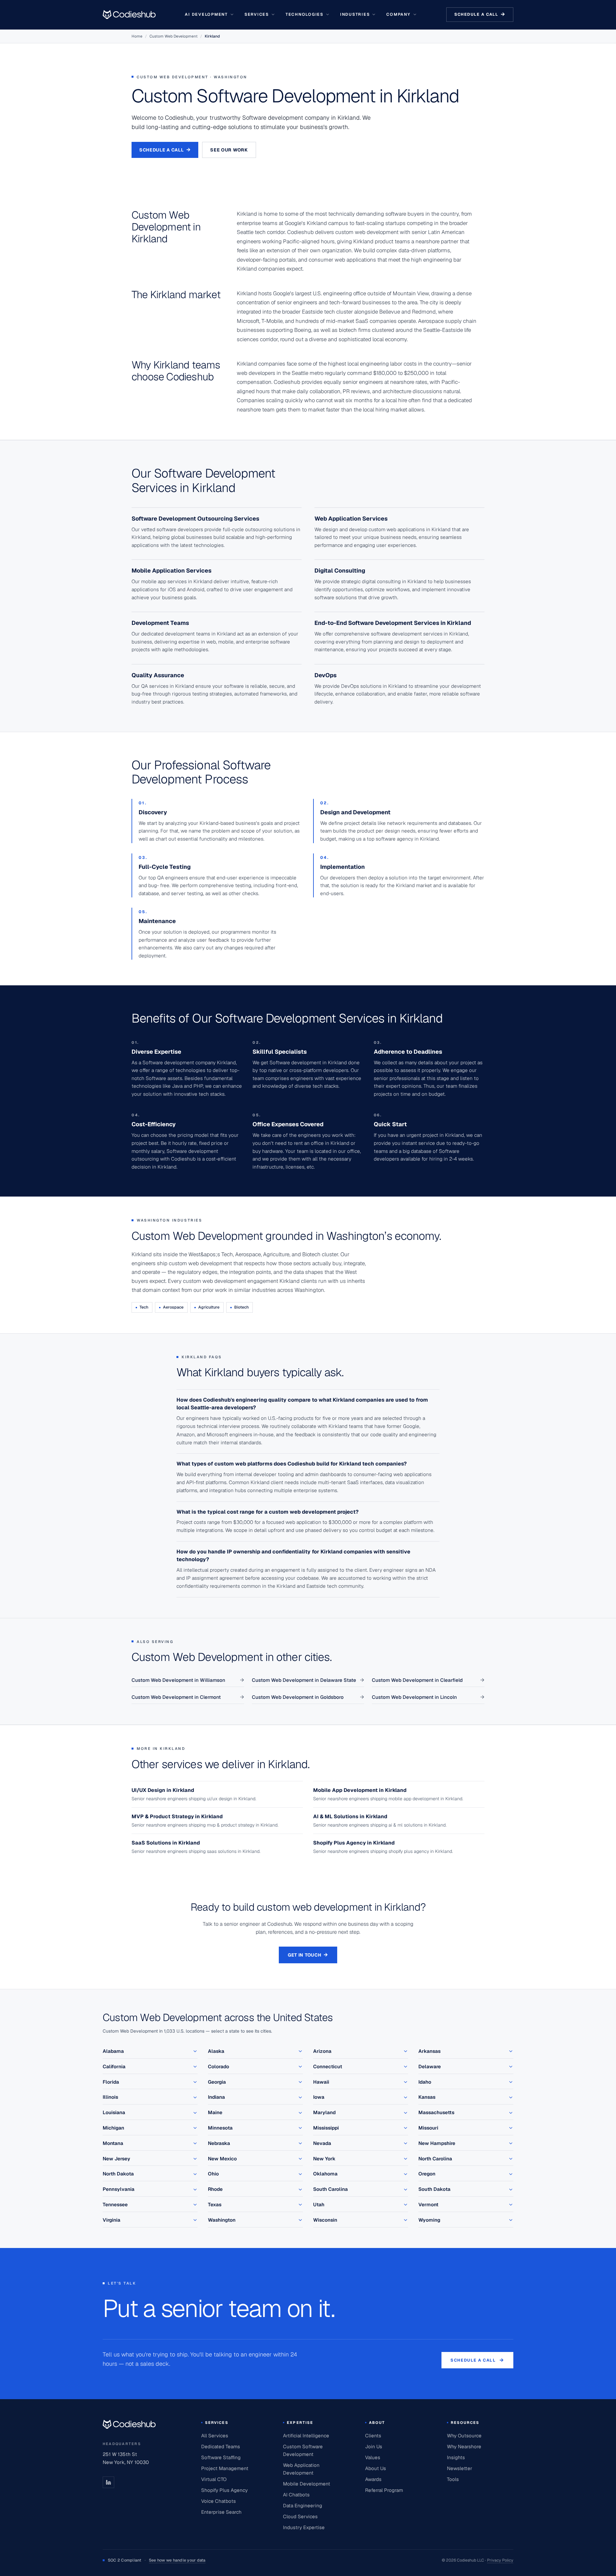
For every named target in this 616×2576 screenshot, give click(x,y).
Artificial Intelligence (306, 2436)
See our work (229, 150)
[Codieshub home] (129, 2424)
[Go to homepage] (129, 14)
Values (373, 2457)
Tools (453, 2479)
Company (398, 14)
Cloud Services (300, 2516)
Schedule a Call (165, 150)
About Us (376, 2468)
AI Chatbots (296, 2495)
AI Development (206, 14)
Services (257, 14)
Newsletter (460, 2468)
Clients (373, 2436)
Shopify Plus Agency (224, 2490)
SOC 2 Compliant (157, 2560)
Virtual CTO (214, 2479)
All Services (215, 2436)
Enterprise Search (221, 2512)
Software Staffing (221, 2457)
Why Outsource (464, 2436)
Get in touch (308, 1955)
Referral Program (384, 2490)
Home (137, 36)
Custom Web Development (174, 36)
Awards (373, 2479)
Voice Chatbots (218, 2501)
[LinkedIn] (108, 2482)
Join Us (374, 2446)
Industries (355, 14)
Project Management (225, 2468)
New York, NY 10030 (126, 2462)
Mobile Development (307, 2484)
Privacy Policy (500, 2560)
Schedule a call (480, 14)
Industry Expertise (304, 2527)
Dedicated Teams (221, 2446)
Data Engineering (303, 2506)
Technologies (304, 14)
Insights (456, 2457)
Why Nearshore (464, 2446)
